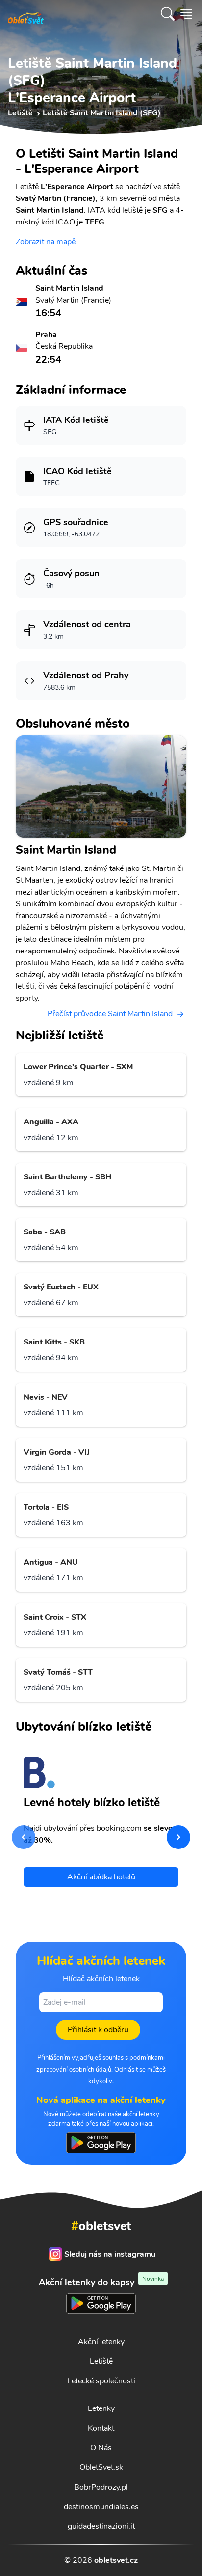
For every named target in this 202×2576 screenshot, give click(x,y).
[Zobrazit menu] (186, 14)
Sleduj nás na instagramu (110, 2254)
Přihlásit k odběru (98, 2030)
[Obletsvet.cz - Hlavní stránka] (26, 14)
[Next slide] (178, 1837)
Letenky (101, 2408)
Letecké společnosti (101, 2381)
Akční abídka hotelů (101, 1877)
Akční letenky (101, 2342)
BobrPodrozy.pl (101, 2487)
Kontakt (101, 2428)
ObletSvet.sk (101, 2467)
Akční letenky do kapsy (101, 2282)
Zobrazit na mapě (46, 242)
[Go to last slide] (24, 1837)
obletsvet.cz (116, 2560)
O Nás (101, 2448)
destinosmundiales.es (101, 2507)
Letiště (101, 2361)
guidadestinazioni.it (101, 2526)
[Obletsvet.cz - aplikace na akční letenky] (101, 2143)
